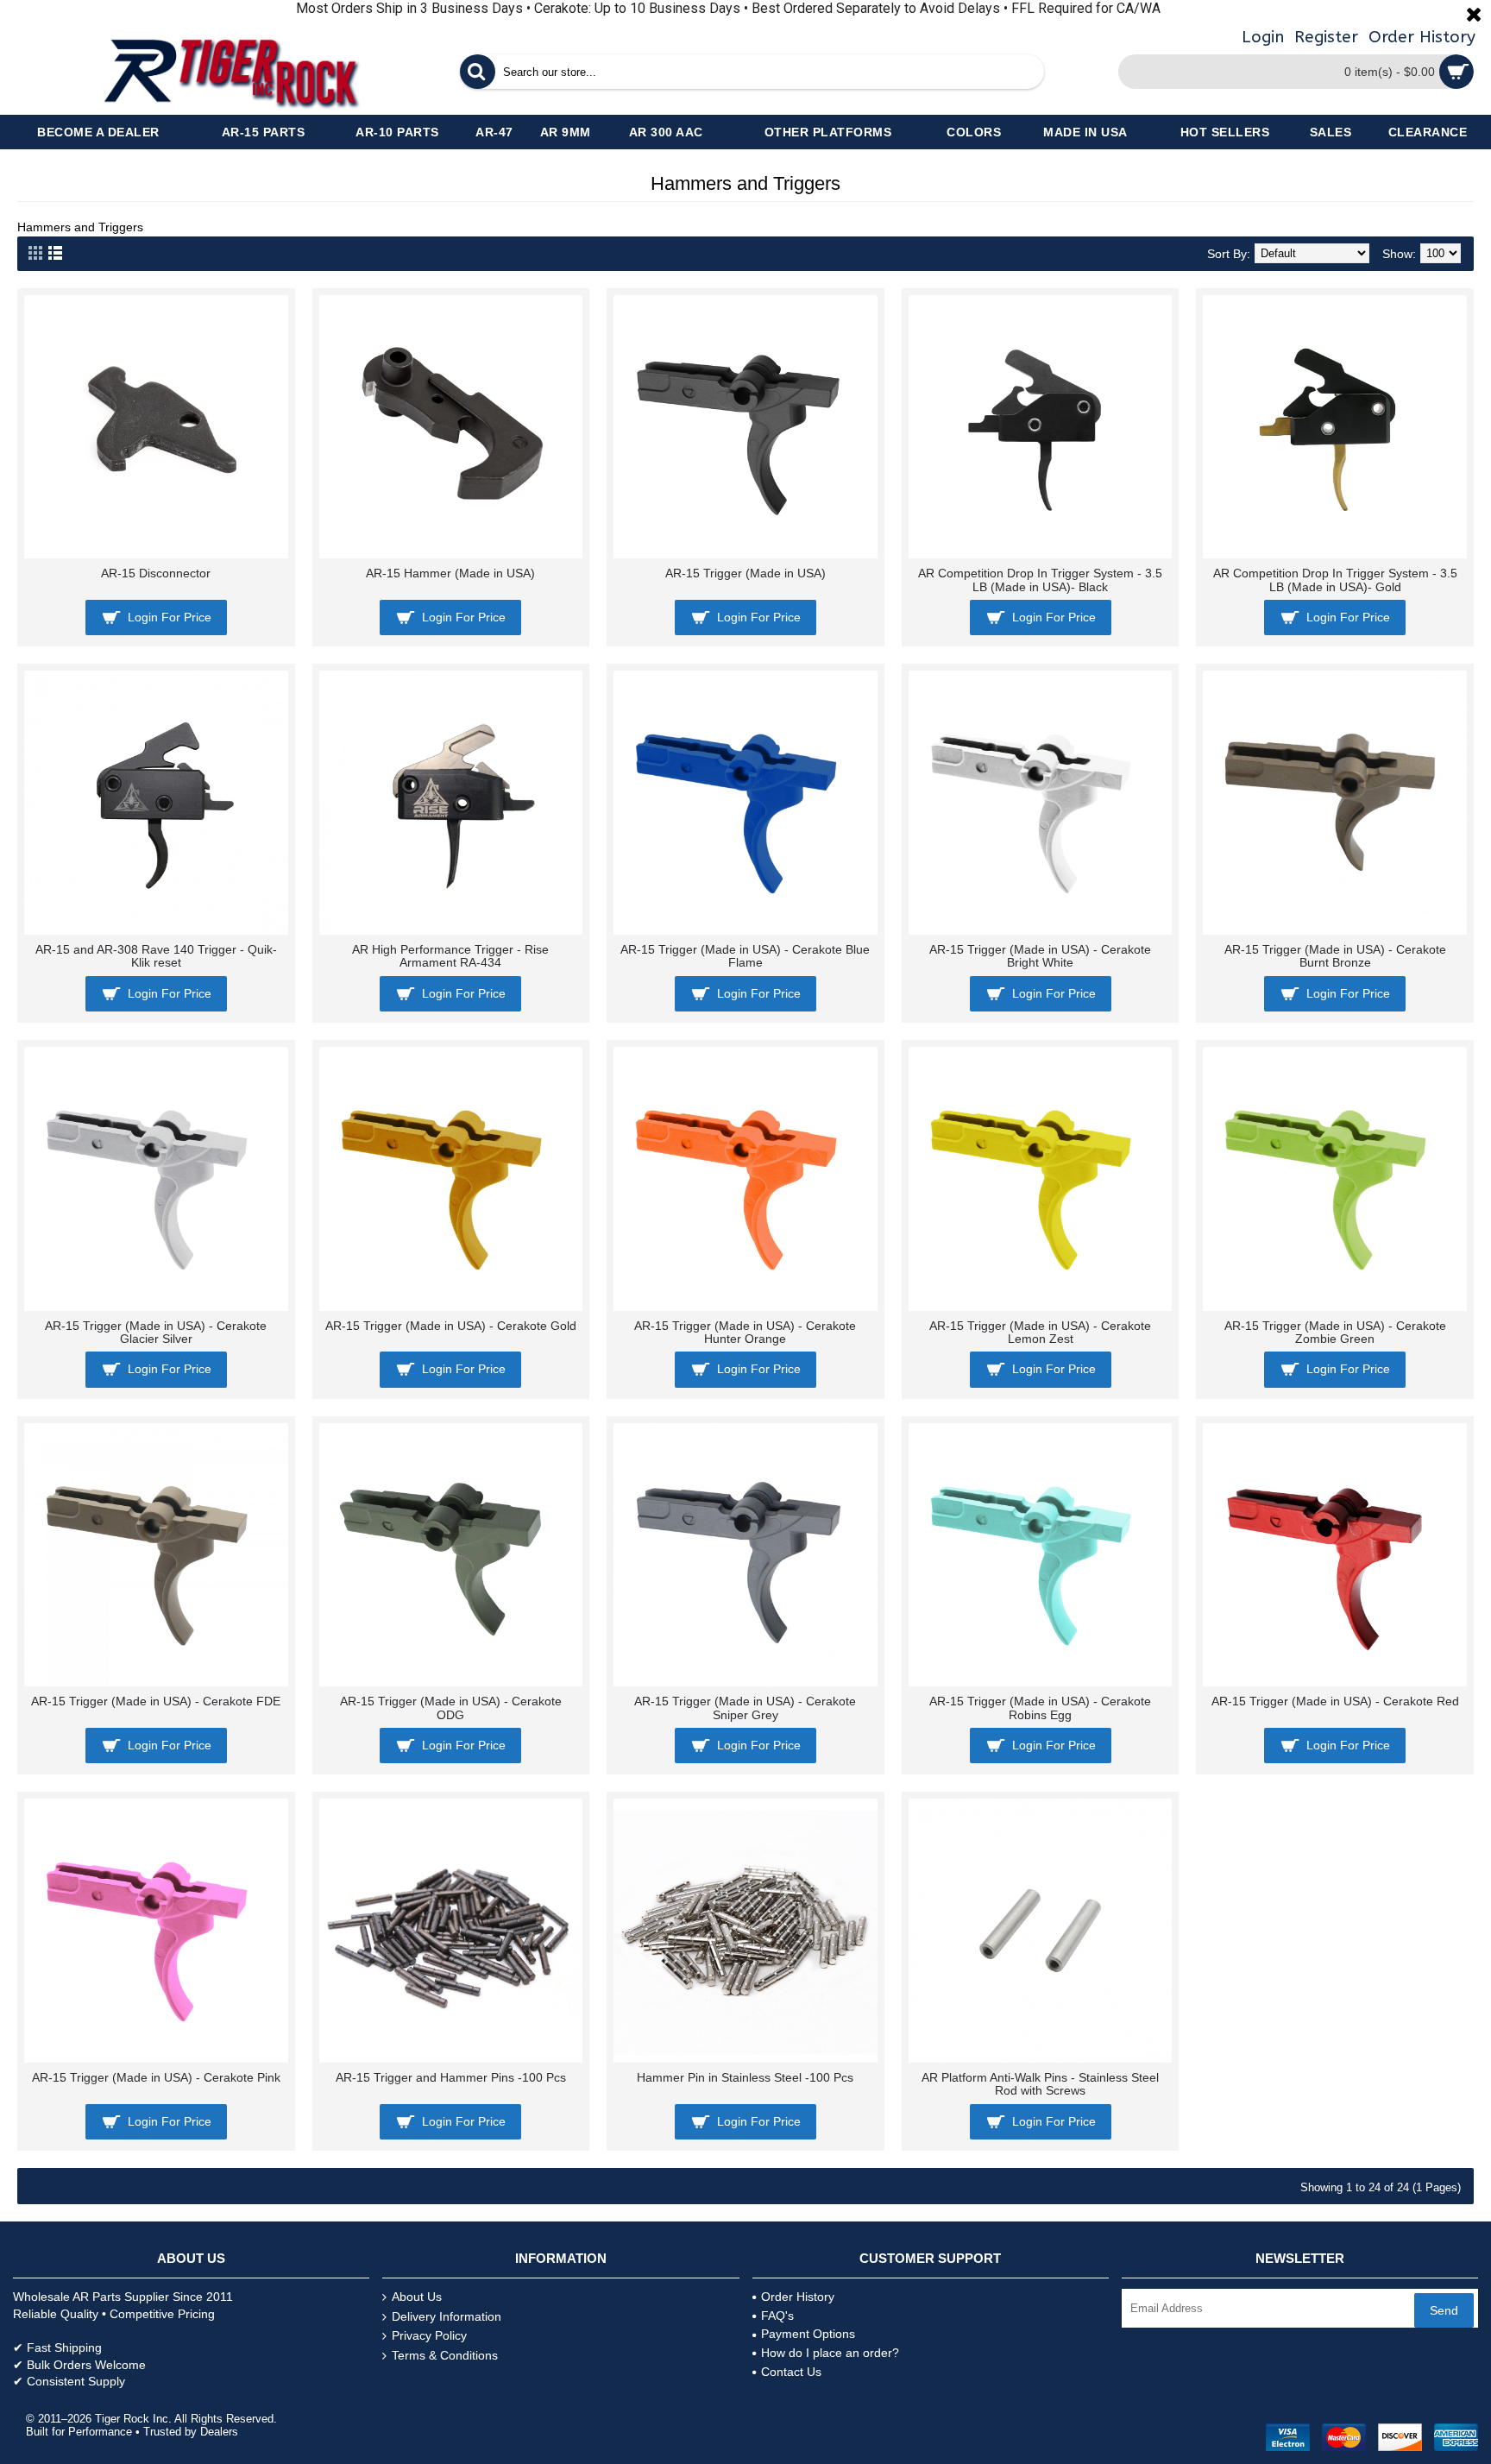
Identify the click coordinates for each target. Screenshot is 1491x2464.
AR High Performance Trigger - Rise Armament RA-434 (450, 956)
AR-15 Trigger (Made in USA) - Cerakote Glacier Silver (156, 1332)
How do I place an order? (830, 2353)
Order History (798, 2297)
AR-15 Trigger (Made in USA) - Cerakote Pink (156, 2077)
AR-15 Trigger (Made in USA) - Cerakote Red (1335, 1701)
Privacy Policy (429, 2335)
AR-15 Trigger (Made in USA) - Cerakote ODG (451, 1708)
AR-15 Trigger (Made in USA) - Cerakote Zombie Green (1335, 1332)
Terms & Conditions (445, 2355)
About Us (417, 2297)
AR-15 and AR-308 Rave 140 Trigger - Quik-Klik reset (156, 956)
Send (1444, 2310)
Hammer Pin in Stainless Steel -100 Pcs (745, 2077)
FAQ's (777, 2316)
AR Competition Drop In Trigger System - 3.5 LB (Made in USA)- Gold (1335, 580)
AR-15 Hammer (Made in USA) (450, 573)
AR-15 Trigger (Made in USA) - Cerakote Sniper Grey (745, 1708)
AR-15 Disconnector (156, 573)
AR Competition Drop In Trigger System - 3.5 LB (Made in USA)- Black (1040, 580)
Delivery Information (447, 2316)
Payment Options (808, 2334)
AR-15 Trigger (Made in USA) (745, 573)
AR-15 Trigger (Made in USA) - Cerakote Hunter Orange (745, 1332)
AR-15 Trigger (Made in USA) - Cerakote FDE (156, 1701)
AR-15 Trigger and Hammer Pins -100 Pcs (451, 2077)
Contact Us (791, 2372)
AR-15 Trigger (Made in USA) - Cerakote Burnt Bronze (1335, 956)
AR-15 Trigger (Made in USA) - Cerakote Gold (451, 1326)
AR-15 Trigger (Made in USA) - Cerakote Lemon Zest (1040, 1332)
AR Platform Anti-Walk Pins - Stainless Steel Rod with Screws (1040, 2084)
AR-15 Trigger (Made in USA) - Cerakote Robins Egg (1040, 1708)
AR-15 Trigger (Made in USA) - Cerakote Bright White (1040, 956)
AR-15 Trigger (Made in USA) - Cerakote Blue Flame (745, 956)
